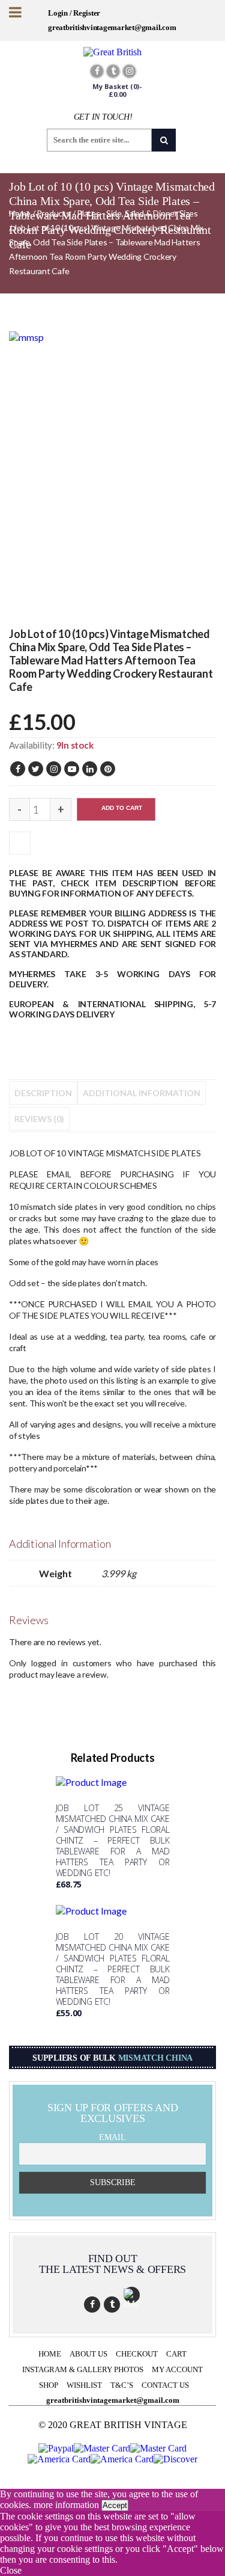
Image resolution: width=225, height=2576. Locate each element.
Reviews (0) (39, 1119)
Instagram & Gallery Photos (83, 2369)
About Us (88, 2354)
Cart (176, 2354)
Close (11, 2570)
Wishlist (84, 2385)
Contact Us (165, 2385)
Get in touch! (103, 117)
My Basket (117, 90)
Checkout (137, 2354)
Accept (115, 2505)
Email (112, 2137)
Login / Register (74, 13)
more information (66, 2505)
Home (50, 2354)
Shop (49, 2385)
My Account (177, 2369)
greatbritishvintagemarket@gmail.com (112, 27)
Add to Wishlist (20, 842)
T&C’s (122, 2385)
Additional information (142, 1093)
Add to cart (122, 808)
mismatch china (156, 2058)
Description (43, 1093)
